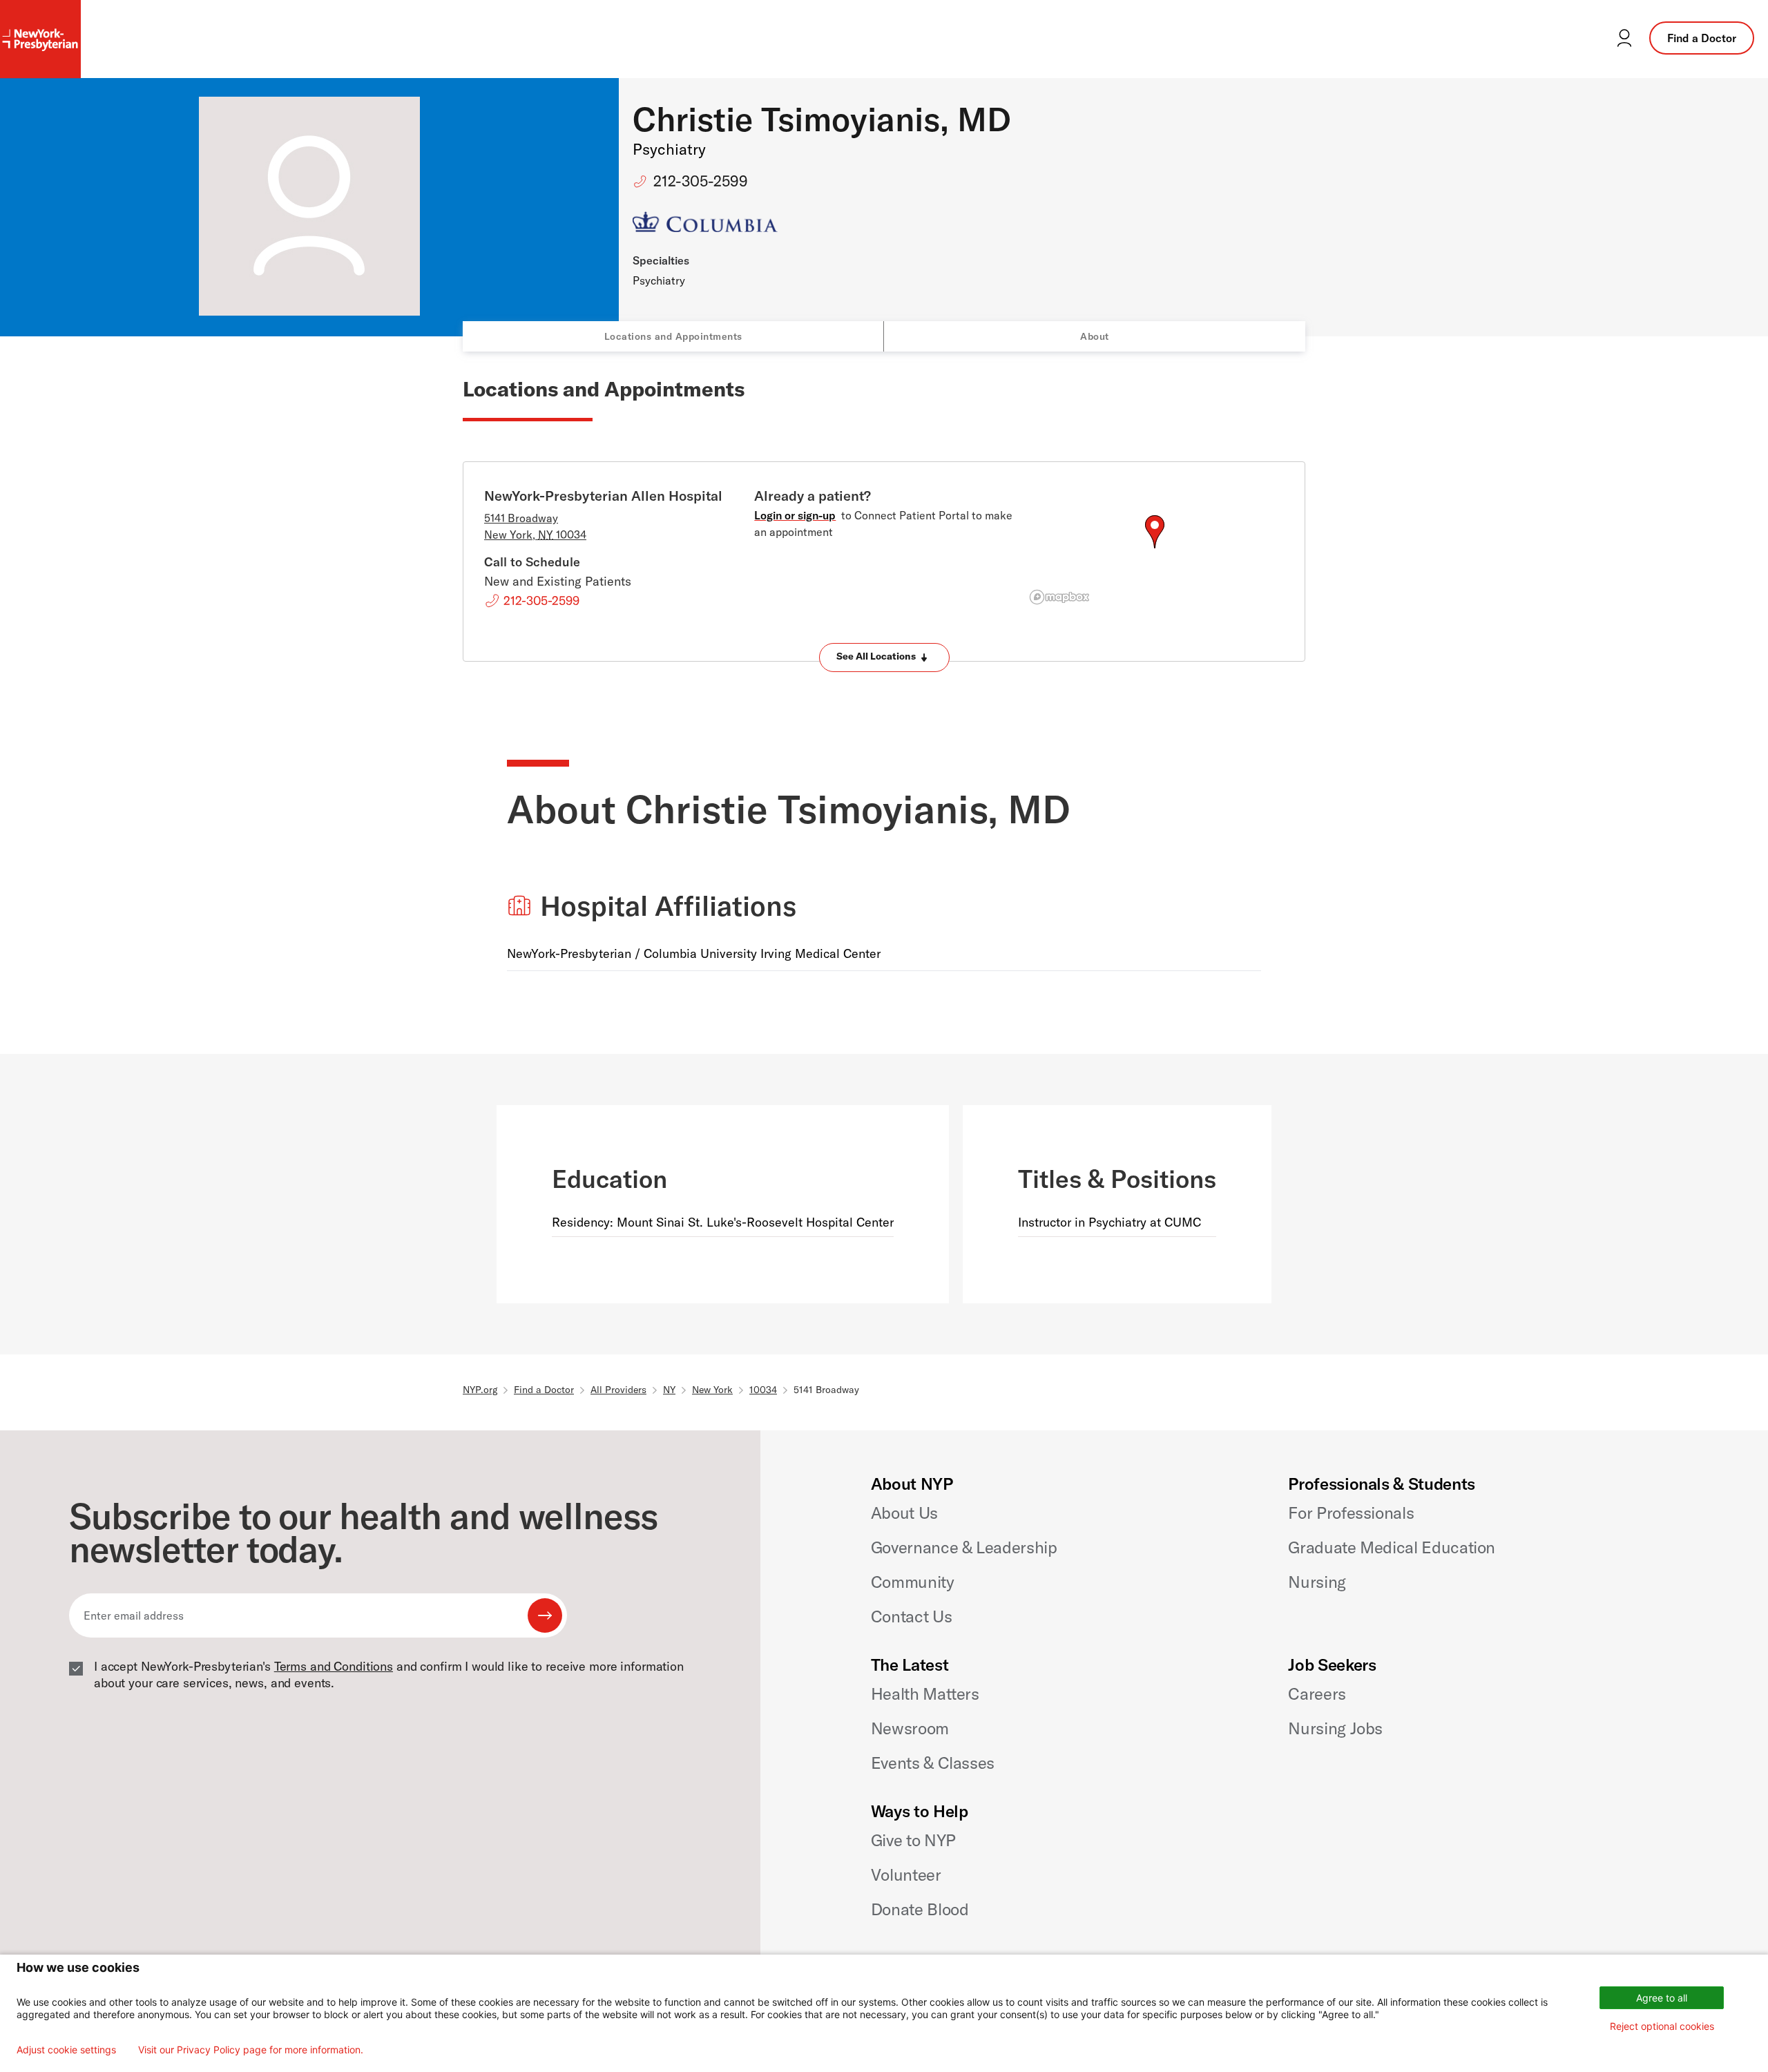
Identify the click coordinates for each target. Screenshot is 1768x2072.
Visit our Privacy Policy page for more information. (251, 2050)
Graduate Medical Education (1392, 1547)
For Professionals (1351, 1513)
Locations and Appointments (673, 336)
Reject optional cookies (1662, 2026)
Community (913, 1582)
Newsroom (910, 1728)
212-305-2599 (701, 181)
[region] (1154, 548)
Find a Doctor (1702, 38)
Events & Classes (933, 1763)
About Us (904, 1513)
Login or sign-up (795, 515)
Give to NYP (913, 1840)
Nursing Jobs (1335, 1728)
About (1095, 336)
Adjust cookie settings (66, 2050)
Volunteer (906, 1874)
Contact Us (911, 1616)
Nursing (1317, 1582)
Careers (1317, 1694)
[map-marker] (1155, 532)
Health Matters (925, 1694)
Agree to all (1662, 1998)
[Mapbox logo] (1059, 597)
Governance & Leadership (964, 1547)
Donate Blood (920, 1909)
